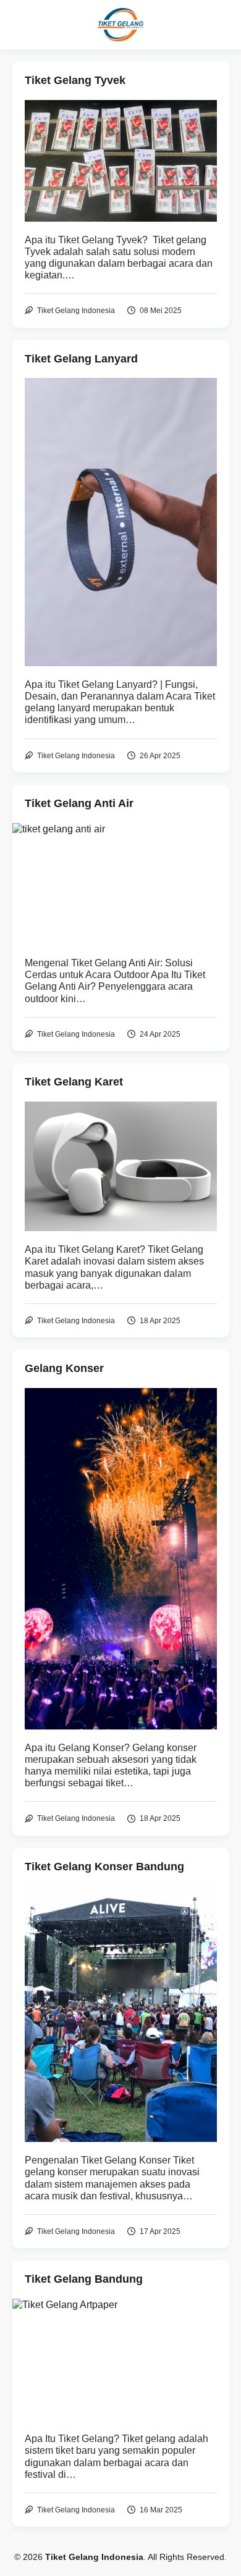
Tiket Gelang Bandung (84, 2279)
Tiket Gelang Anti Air (79, 803)
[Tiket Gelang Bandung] (121, 2360)
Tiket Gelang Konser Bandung (104, 1867)
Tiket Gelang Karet (74, 1082)
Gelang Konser (64, 1368)
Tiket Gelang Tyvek (75, 80)
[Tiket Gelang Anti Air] (121, 884)
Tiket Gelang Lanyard (81, 359)
